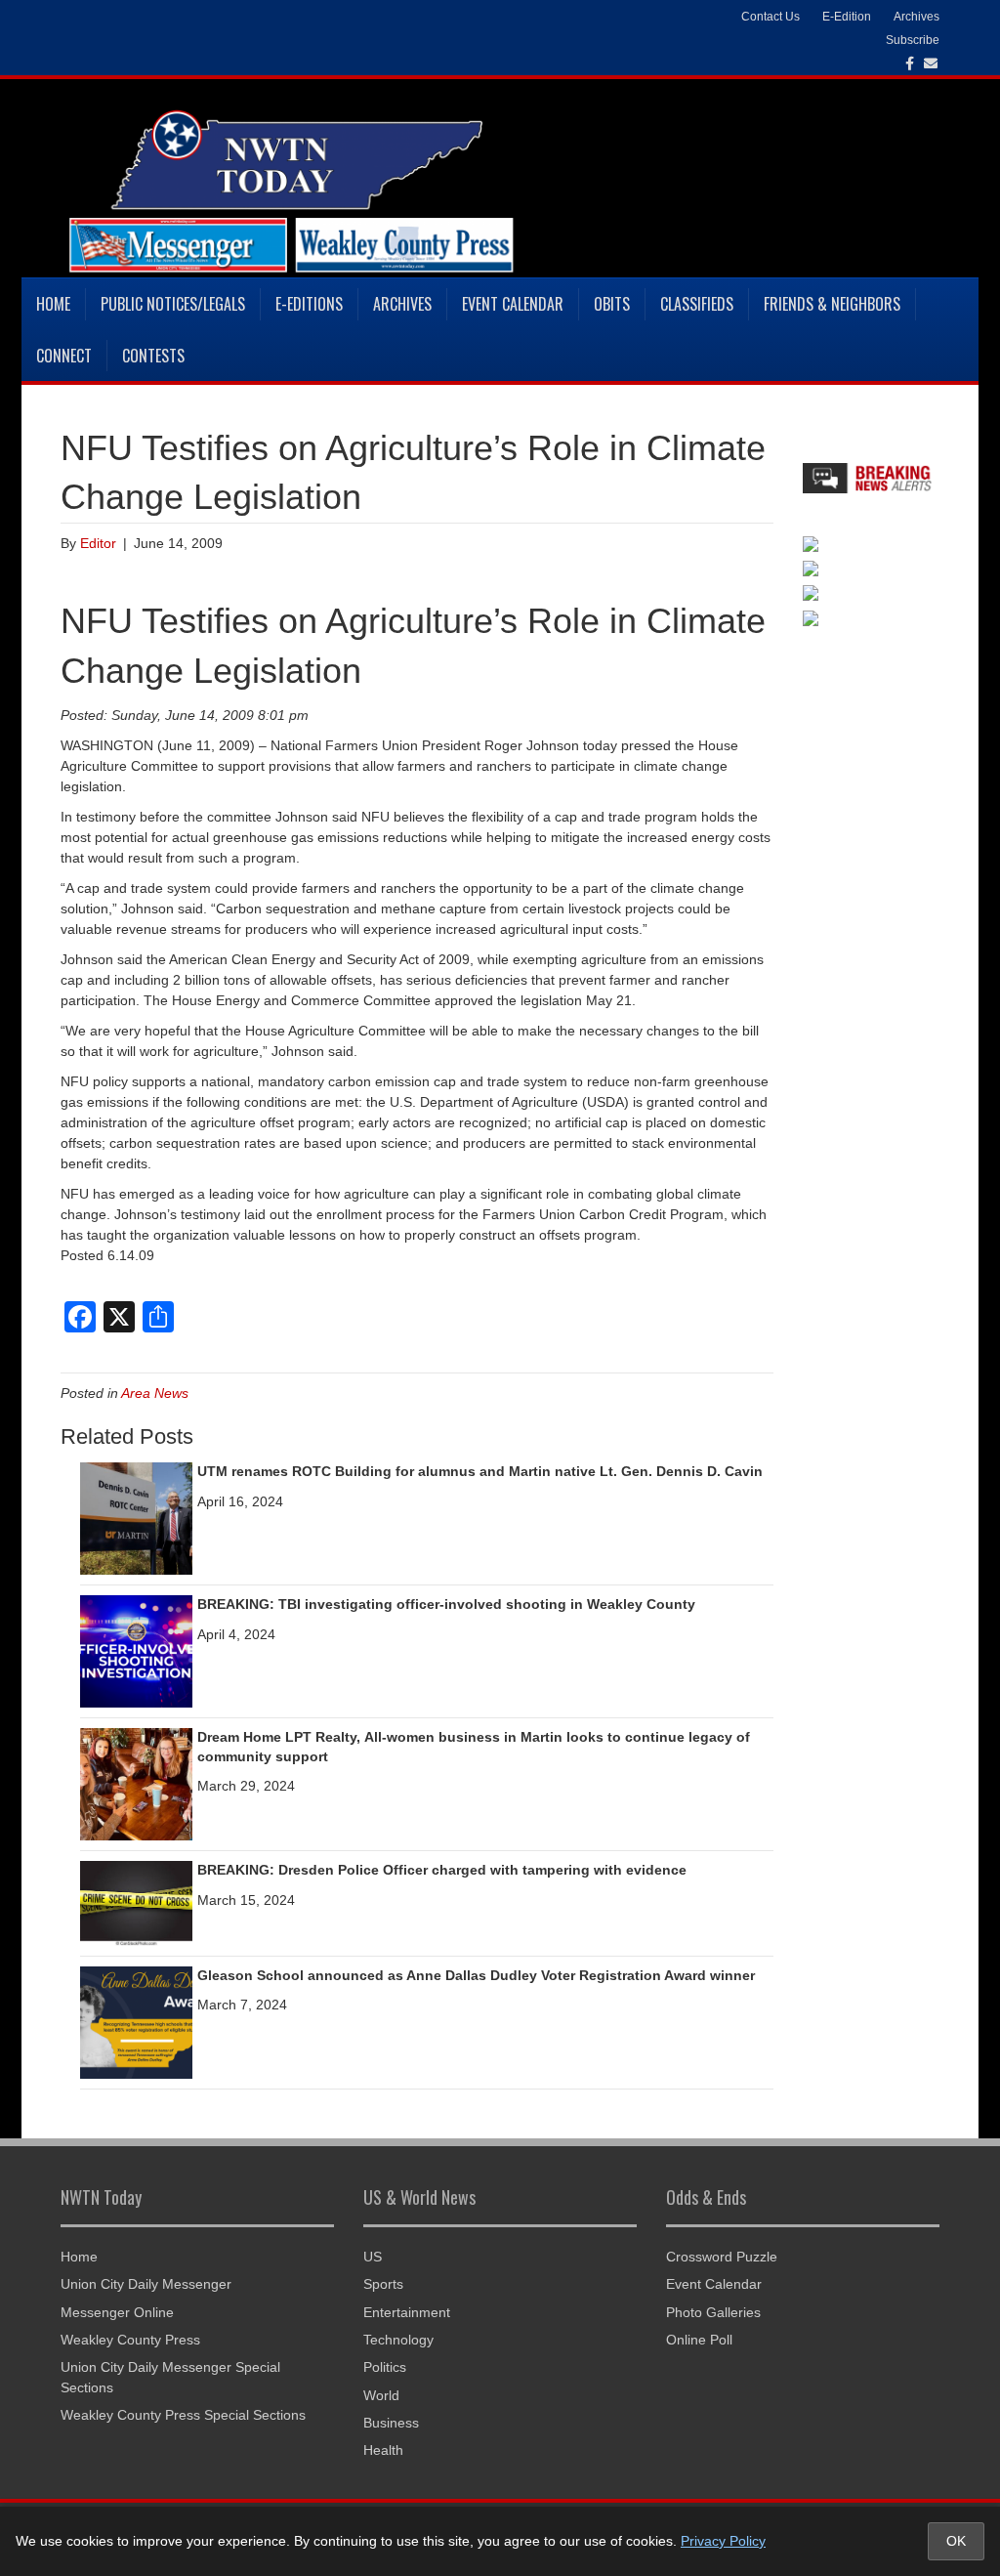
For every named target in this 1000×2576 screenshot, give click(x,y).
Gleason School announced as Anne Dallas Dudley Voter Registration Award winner (476, 1975)
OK (956, 2541)
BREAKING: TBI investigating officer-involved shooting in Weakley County (446, 1604)
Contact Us (771, 17)
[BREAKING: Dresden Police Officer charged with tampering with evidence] (136, 1902)
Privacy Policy (723, 2541)
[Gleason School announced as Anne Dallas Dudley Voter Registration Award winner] (136, 2021)
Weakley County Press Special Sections (183, 2415)
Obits (612, 304)
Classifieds (697, 304)
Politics (385, 2367)
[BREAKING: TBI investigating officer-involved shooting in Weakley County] (136, 1650)
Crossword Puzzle (722, 2257)
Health (383, 2450)
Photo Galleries (713, 2312)
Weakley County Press (130, 2340)
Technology (398, 2340)
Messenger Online (117, 2312)
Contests (153, 356)
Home (53, 304)
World (381, 2395)
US (373, 2257)
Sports (383, 2284)
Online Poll (699, 2340)
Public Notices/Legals (173, 304)
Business (391, 2423)
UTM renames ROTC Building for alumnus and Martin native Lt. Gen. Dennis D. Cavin (480, 1471)
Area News (155, 1393)
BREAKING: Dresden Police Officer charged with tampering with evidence (442, 1870)
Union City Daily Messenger (146, 2284)
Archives (402, 304)
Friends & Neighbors (832, 304)
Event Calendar (513, 304)
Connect (64, 356)
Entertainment (407, 2312)
